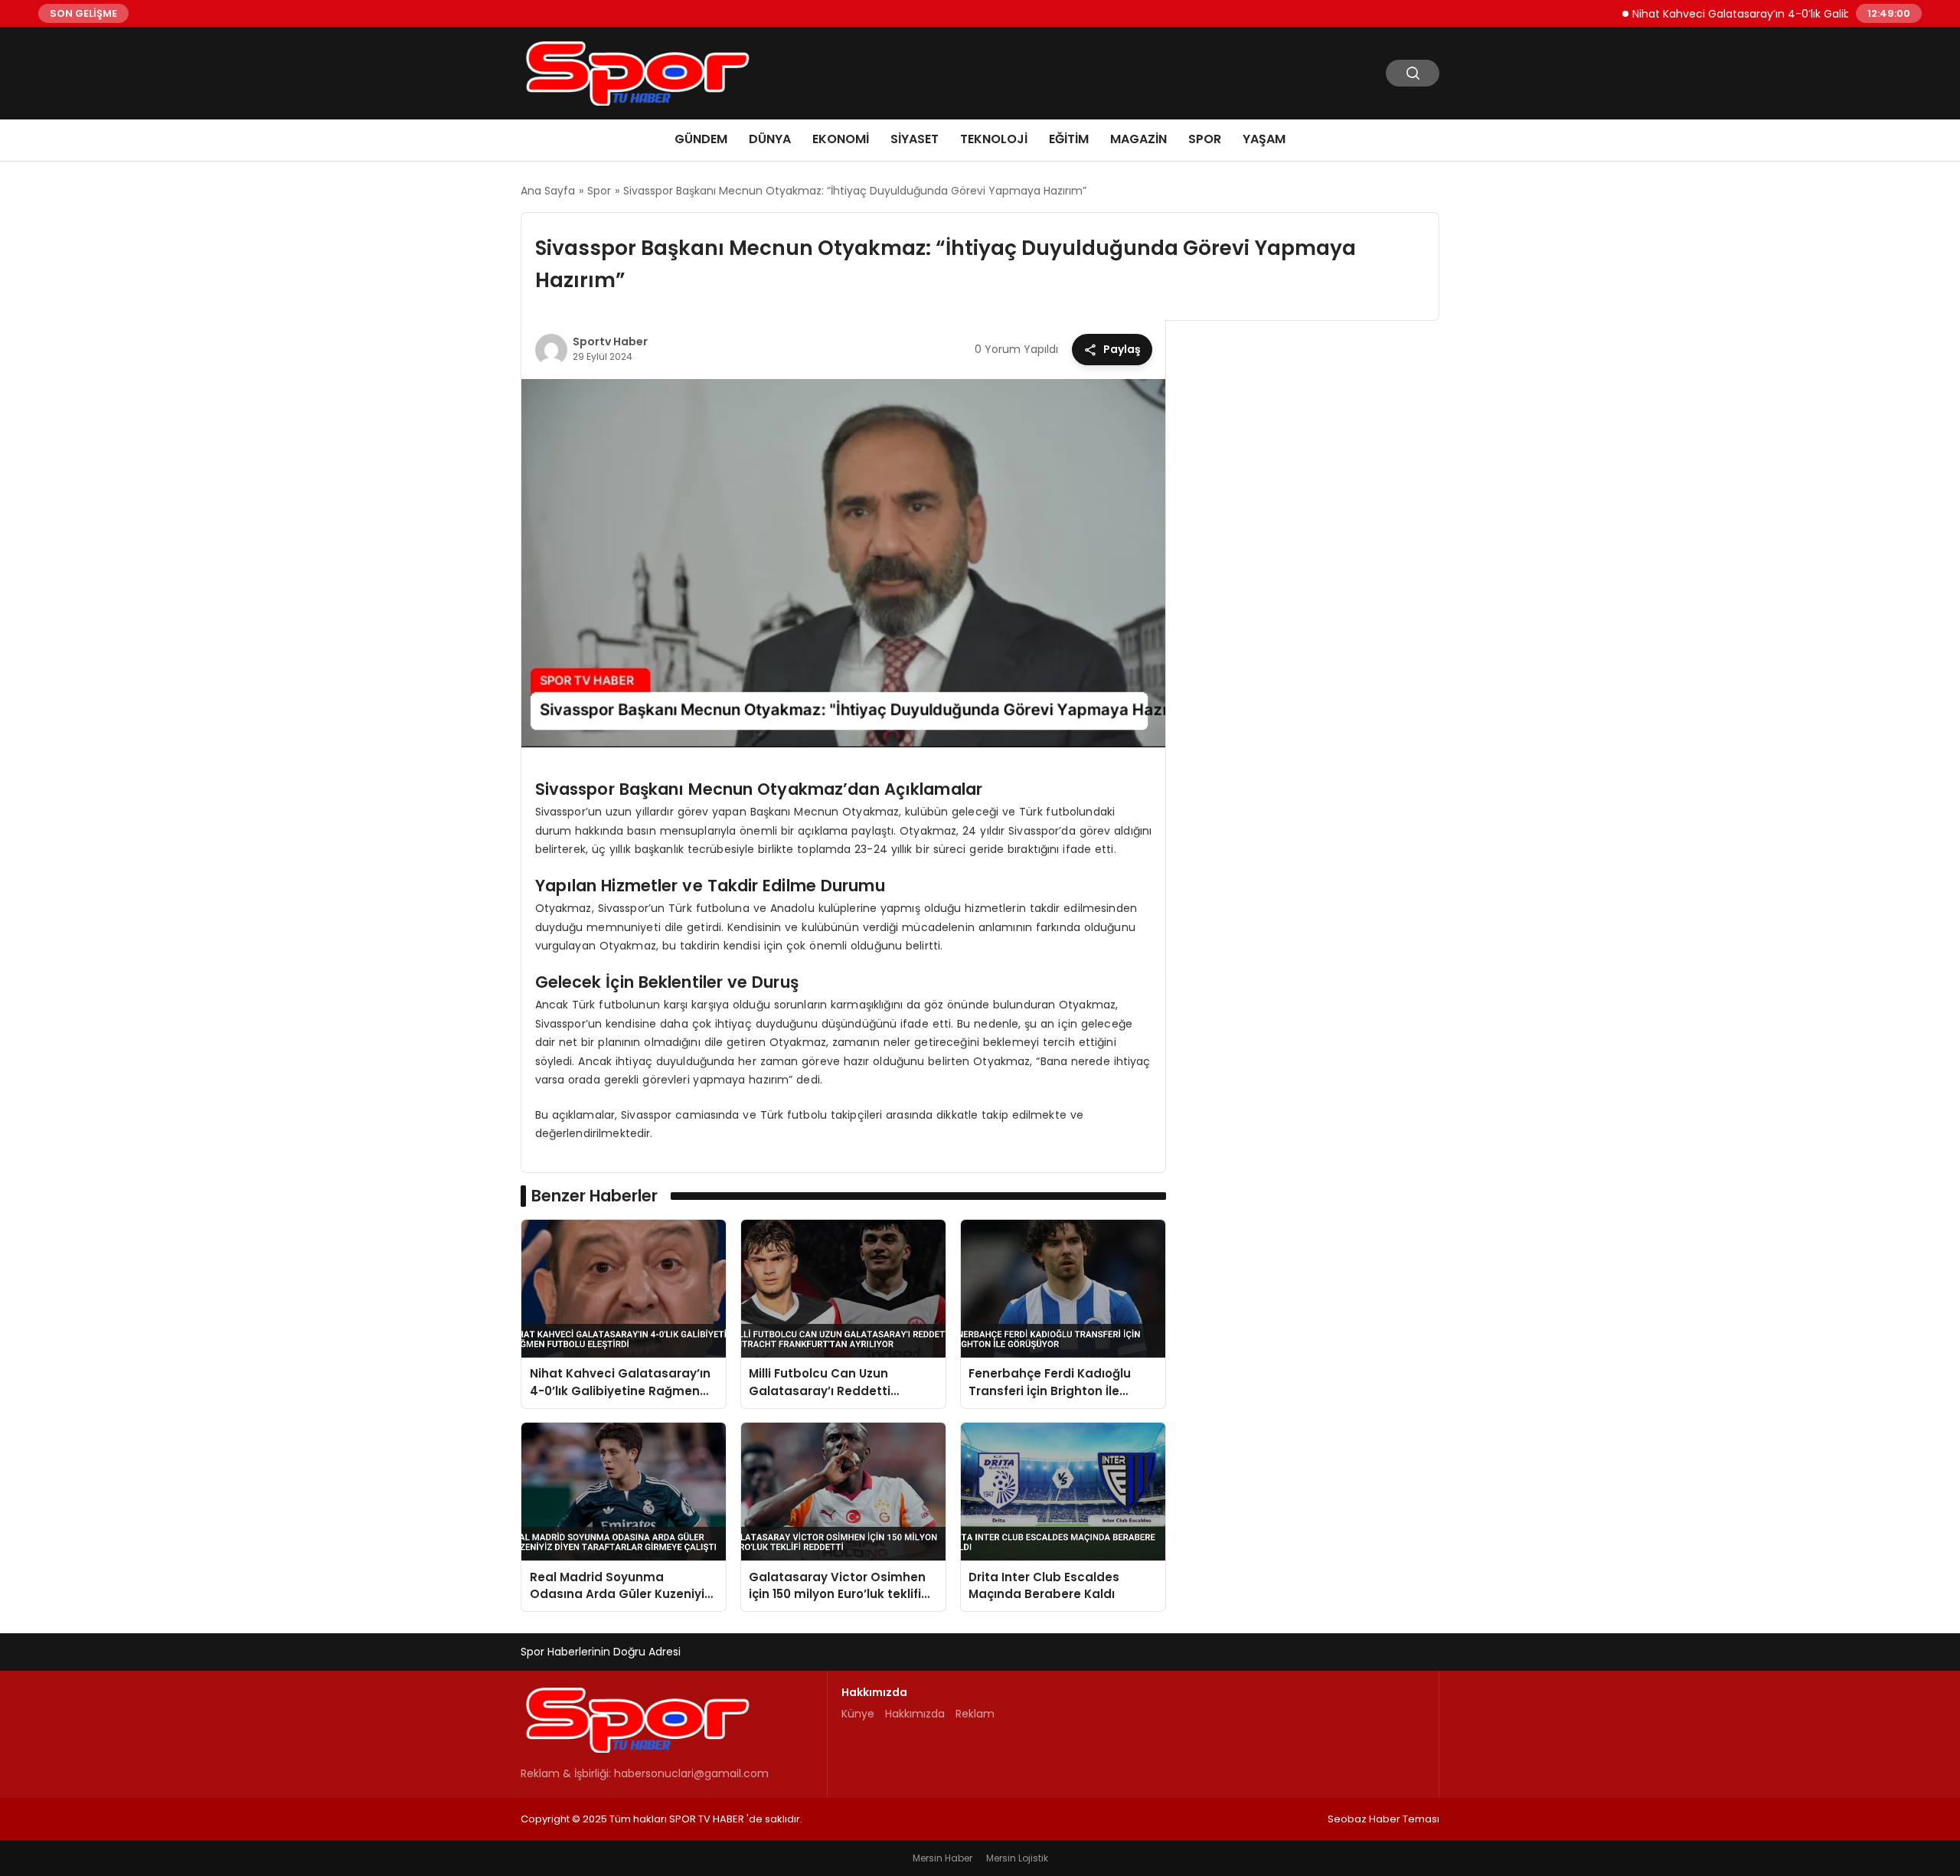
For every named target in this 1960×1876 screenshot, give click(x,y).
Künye (858, 1714)
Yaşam (1264, 139)
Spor (1205, 139)
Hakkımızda (915, 1714)
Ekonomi (841, 139)
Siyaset (915, 139)
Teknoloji (994, 139)
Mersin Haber (942, 1858)
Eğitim (1069, 139)
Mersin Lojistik (1017, 1858)
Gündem (701, 139)
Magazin (1138, 139)
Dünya (770, 139)
